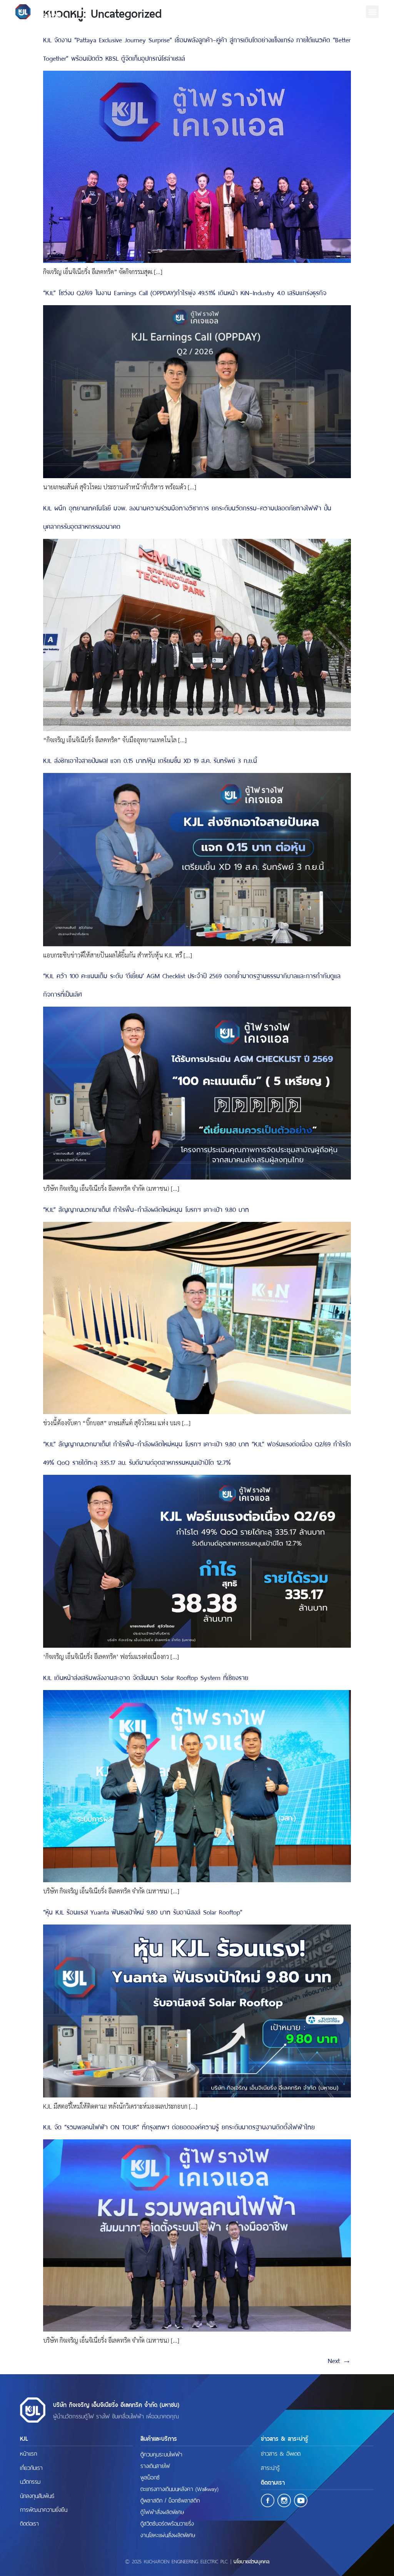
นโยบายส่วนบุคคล (251, 2561)
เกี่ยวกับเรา (31, 2467)
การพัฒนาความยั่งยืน (44, 2509)
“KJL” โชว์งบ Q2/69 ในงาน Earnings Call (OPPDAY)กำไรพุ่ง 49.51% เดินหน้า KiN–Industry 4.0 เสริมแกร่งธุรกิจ (185, 292)
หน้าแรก (28, 2453)
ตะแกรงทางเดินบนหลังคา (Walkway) (179, 2488)
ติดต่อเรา (29, 2523)
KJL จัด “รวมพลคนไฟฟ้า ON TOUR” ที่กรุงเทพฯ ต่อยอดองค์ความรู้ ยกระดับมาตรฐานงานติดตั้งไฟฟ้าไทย (179, 2126)
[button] (372, 12)
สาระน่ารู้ (270, 2467)
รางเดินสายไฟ (155, 2465)
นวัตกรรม (30, 2481)
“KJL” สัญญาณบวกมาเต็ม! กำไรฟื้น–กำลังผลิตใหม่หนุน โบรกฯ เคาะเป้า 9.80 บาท (146, 1209)
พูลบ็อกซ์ (150, 2477)
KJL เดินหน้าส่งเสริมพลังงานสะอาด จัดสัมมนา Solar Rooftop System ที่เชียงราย (146, 1677)
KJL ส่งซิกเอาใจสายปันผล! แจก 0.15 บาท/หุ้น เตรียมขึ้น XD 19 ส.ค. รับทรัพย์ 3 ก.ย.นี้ (150, 760)
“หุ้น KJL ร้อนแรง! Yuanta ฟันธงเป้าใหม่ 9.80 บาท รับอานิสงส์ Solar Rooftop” (143, 1911)
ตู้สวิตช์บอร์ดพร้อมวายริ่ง (167, 2523)
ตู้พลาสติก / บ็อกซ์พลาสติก (170, 2500)
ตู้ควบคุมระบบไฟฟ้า (161, 2454)
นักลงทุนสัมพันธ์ (37, 2495)
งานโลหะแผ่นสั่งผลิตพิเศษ (168, 2534)
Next (339, 2360)
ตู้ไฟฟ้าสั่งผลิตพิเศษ (162, 2511)
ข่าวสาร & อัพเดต (281, 2453)
